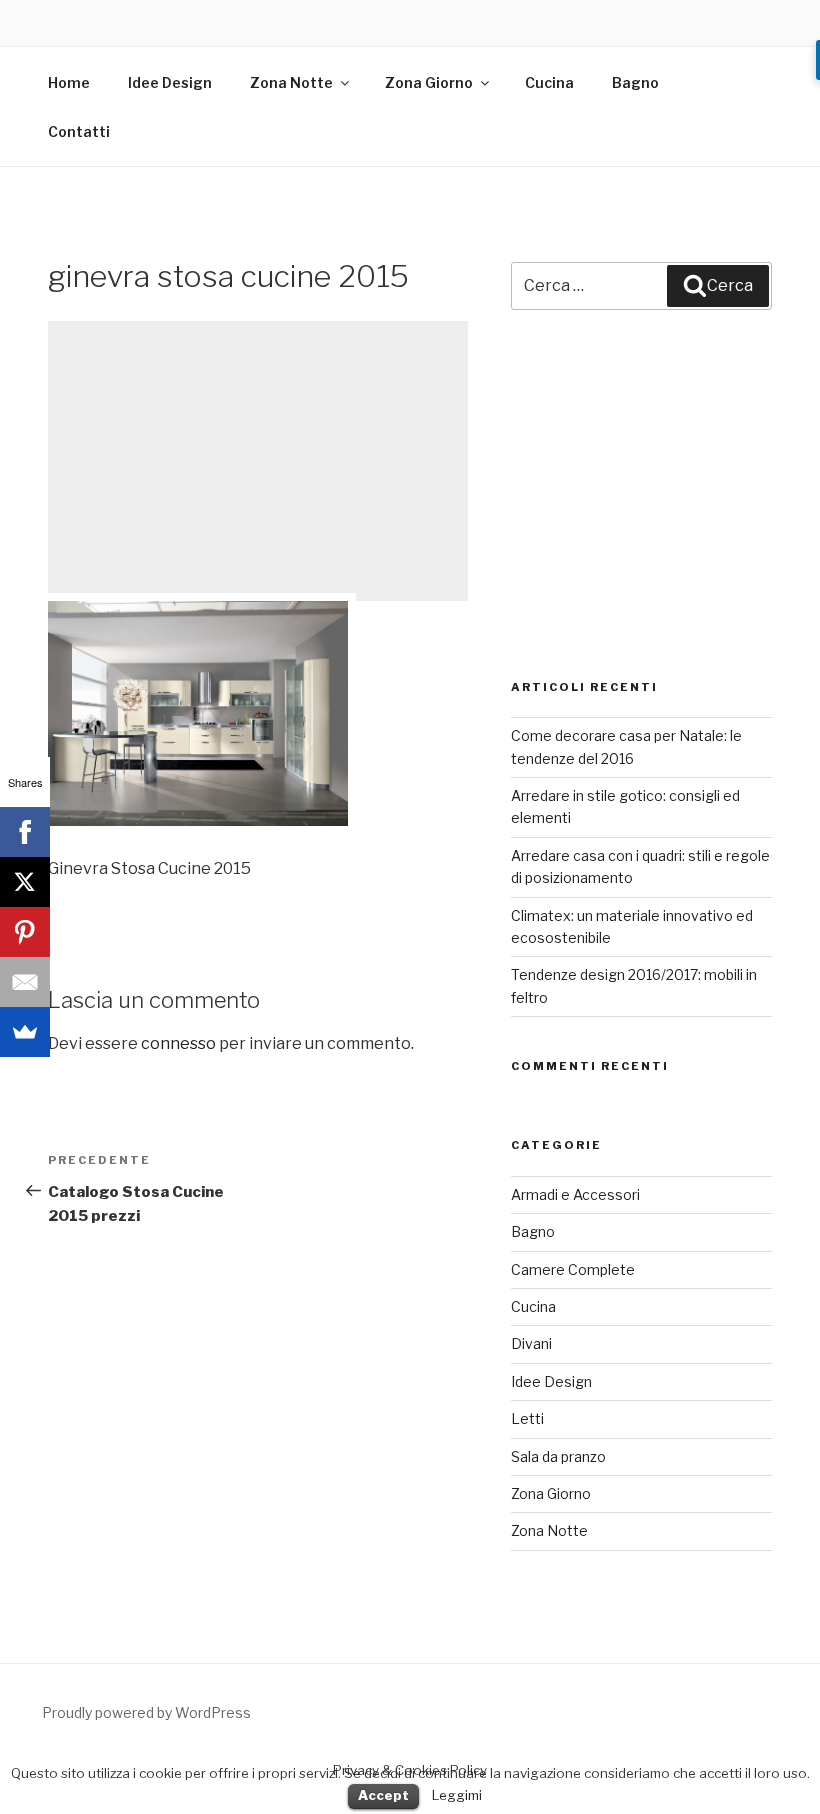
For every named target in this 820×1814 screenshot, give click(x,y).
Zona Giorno (429, 82)
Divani (531, 1343)
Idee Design (170, 82)
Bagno (635, 82)
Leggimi (457, 1795)
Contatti (79, 131)
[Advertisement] (258, 461)
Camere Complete (573, 1269)
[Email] (25, 982)
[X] (25, 882)
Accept (383, 1795)
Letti (527, 1418)
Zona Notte (291, 82)
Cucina (549, 82)
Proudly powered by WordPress (146, 1712)
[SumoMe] (25, 1032)
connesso (178, 1043)
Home (69, 82)
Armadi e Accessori (575, 1194)
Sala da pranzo (558, 1456)
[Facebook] (25, 832)
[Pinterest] (25, 932)
